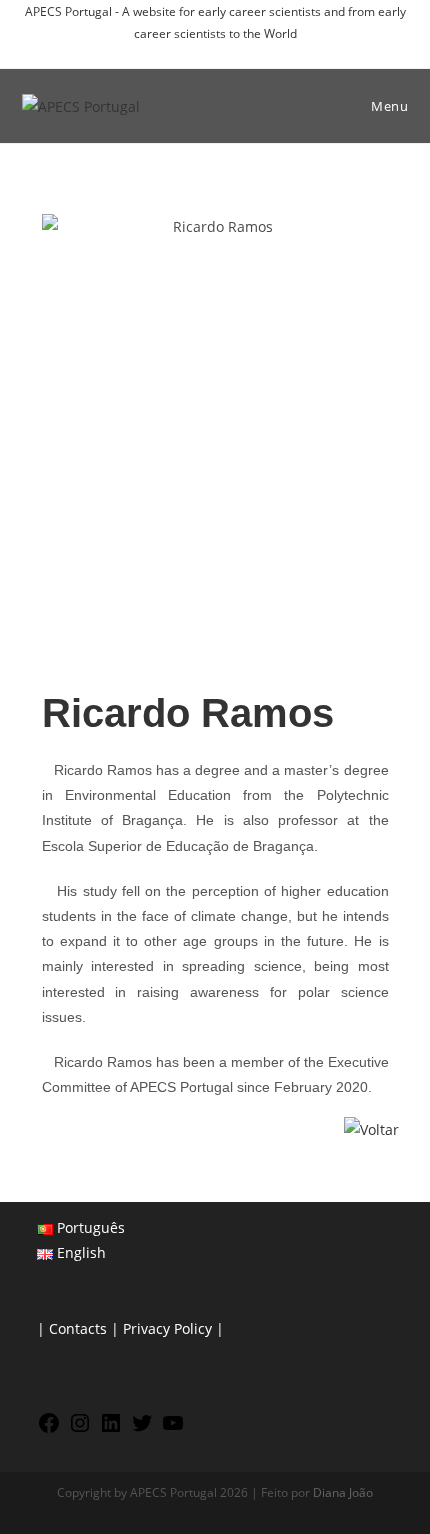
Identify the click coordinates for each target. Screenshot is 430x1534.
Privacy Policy (167, 1328)
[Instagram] (80, 1429)
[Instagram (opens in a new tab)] (218, 53)
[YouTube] (173, 1429)
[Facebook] (49, 1429)
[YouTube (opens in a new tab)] (261, 53)
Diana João (343, 1492)
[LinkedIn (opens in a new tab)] (241, 53)
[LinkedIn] (111, 1429)
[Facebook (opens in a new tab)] (195, 53)
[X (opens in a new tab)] (172, 53)
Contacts (78, 1328)
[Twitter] (142, 1429)
